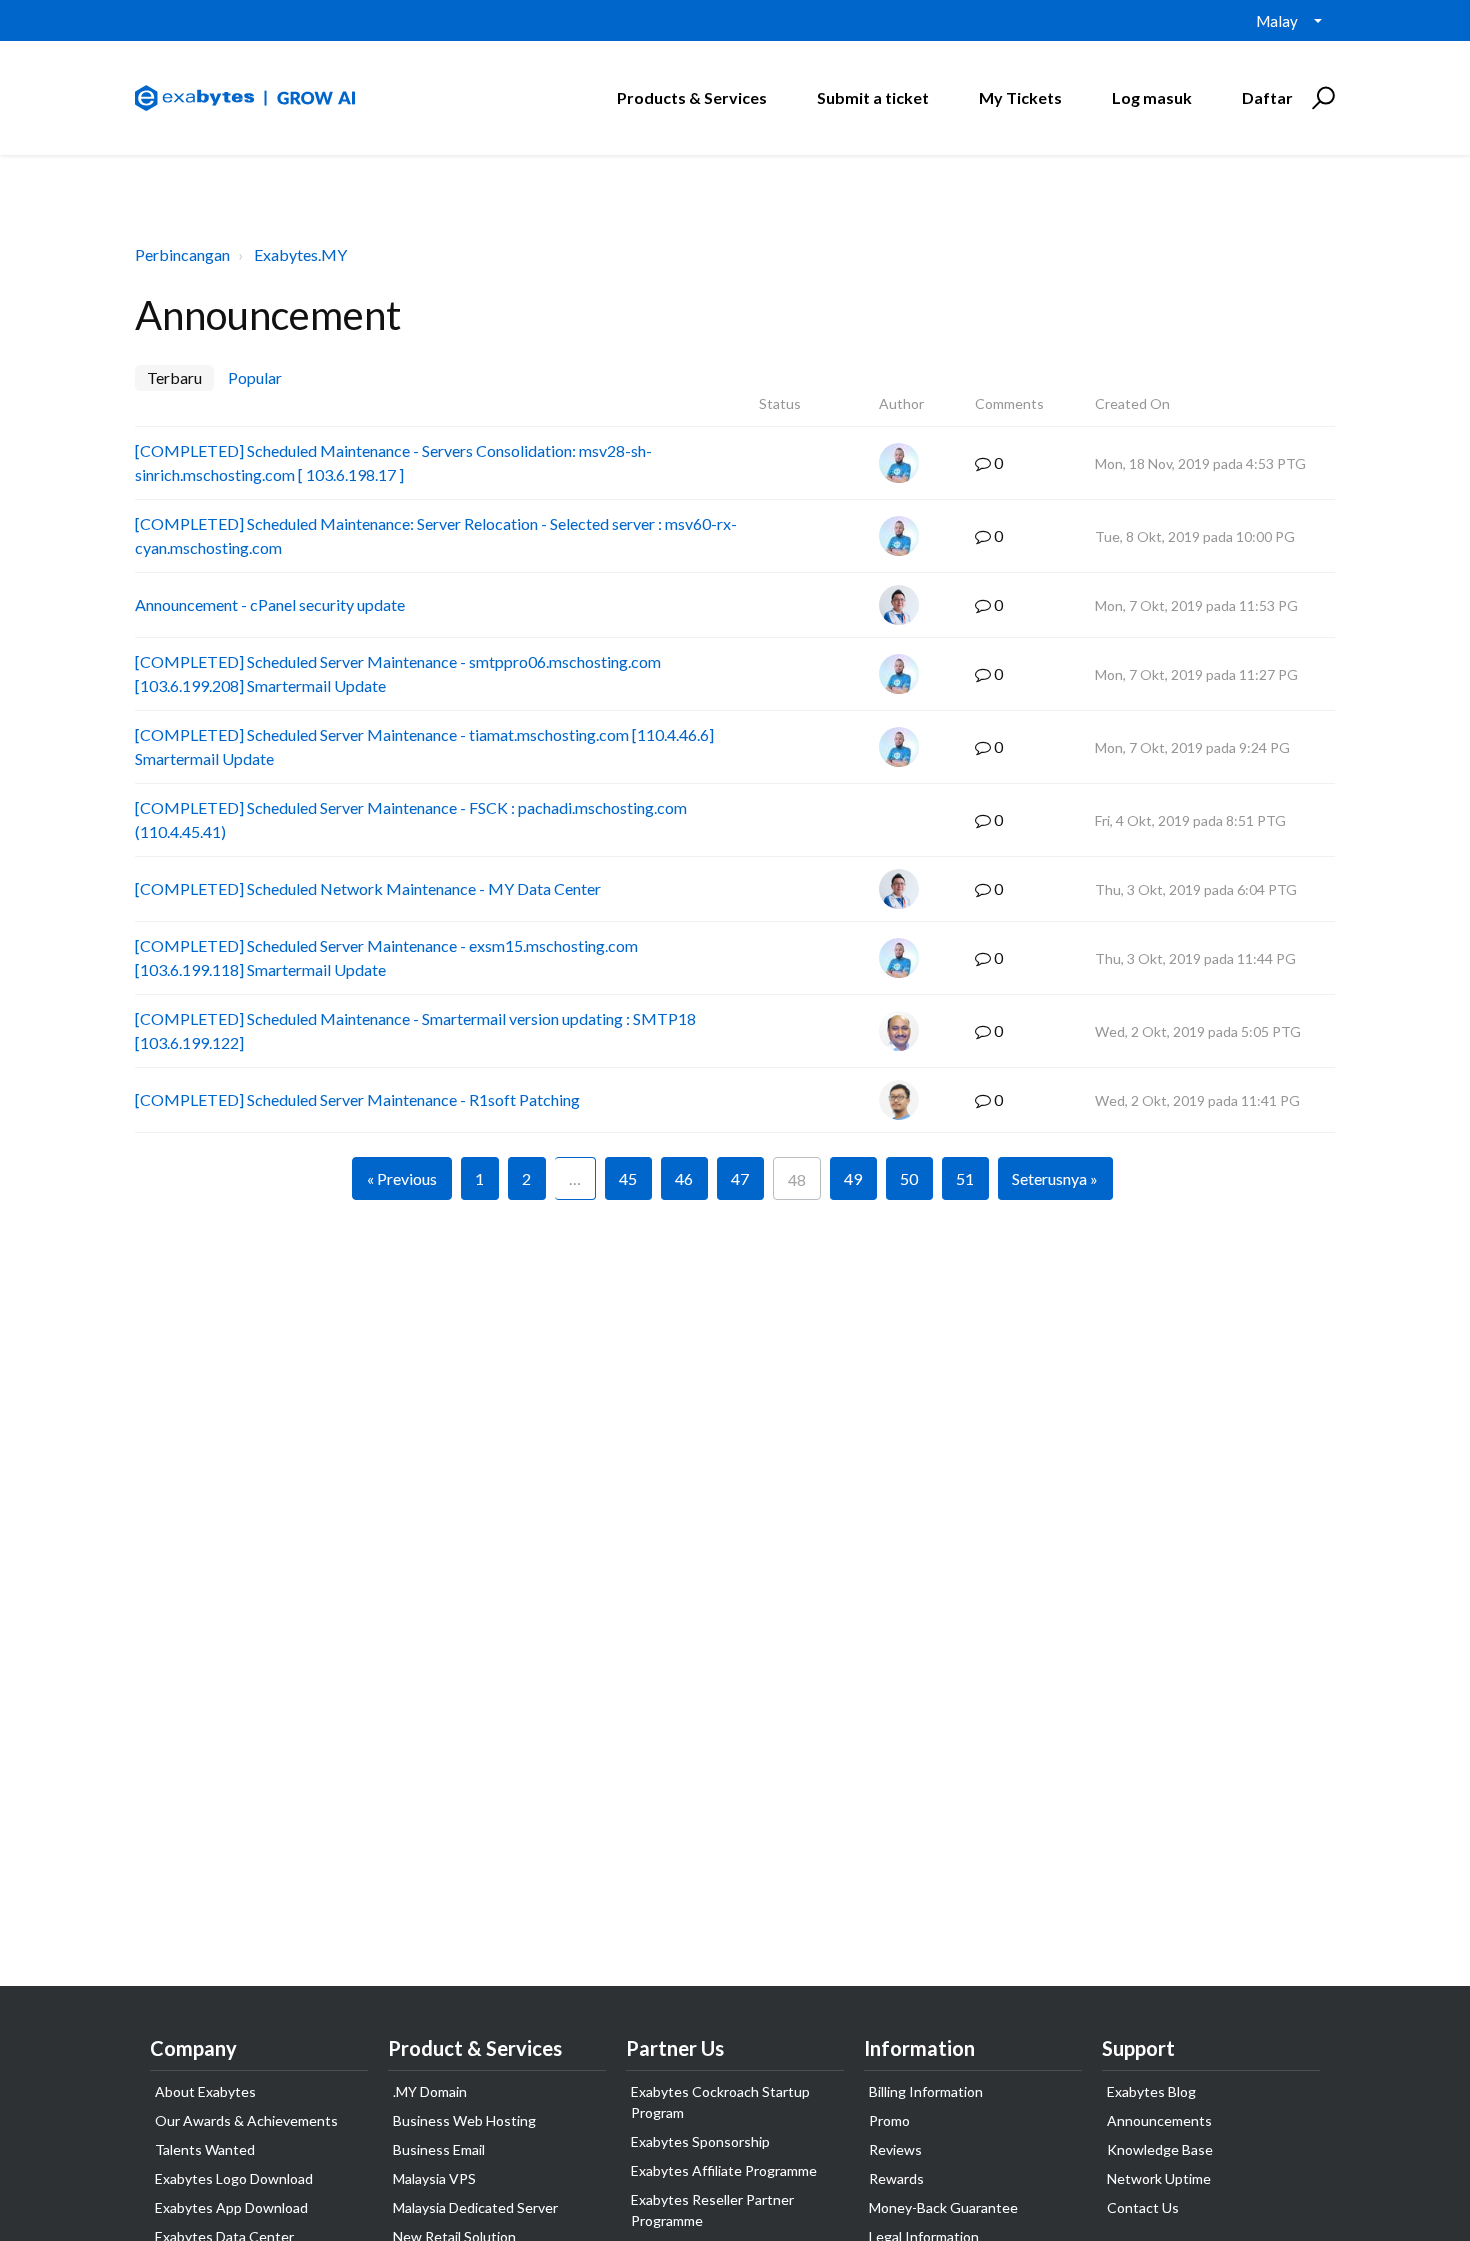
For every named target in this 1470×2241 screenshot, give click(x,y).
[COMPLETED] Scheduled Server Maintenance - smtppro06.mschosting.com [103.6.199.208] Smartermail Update (398, 673)
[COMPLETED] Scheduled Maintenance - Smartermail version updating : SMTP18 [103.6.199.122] (415, 1030)
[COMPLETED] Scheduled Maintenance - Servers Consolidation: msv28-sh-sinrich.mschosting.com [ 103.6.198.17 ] (393, 462)
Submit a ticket (873, 97)
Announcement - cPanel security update (270, 604)
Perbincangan (182, 254)
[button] (1320, 98)
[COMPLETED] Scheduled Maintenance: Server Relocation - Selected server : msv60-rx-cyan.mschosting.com (436, 535)
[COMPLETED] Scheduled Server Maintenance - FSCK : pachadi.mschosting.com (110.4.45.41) (411, 819)
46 (684, 1178)
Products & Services (692, 97)
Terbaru (174, 377)
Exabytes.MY (300, 254)
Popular (255, 377)
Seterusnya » (1055, 1178)
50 (909, 1178)
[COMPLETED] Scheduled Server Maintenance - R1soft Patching (357, 1099)
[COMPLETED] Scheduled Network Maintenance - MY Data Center (368, 888)
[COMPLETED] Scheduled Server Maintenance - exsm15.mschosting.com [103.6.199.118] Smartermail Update (386, 957)
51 (965, 1178)
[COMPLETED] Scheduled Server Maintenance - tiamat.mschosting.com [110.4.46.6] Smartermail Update (424, 746)
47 (740, 1178)
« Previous (402, 1178)
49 (853, 1178)
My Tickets (1020, 97)
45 (628, 1178)
